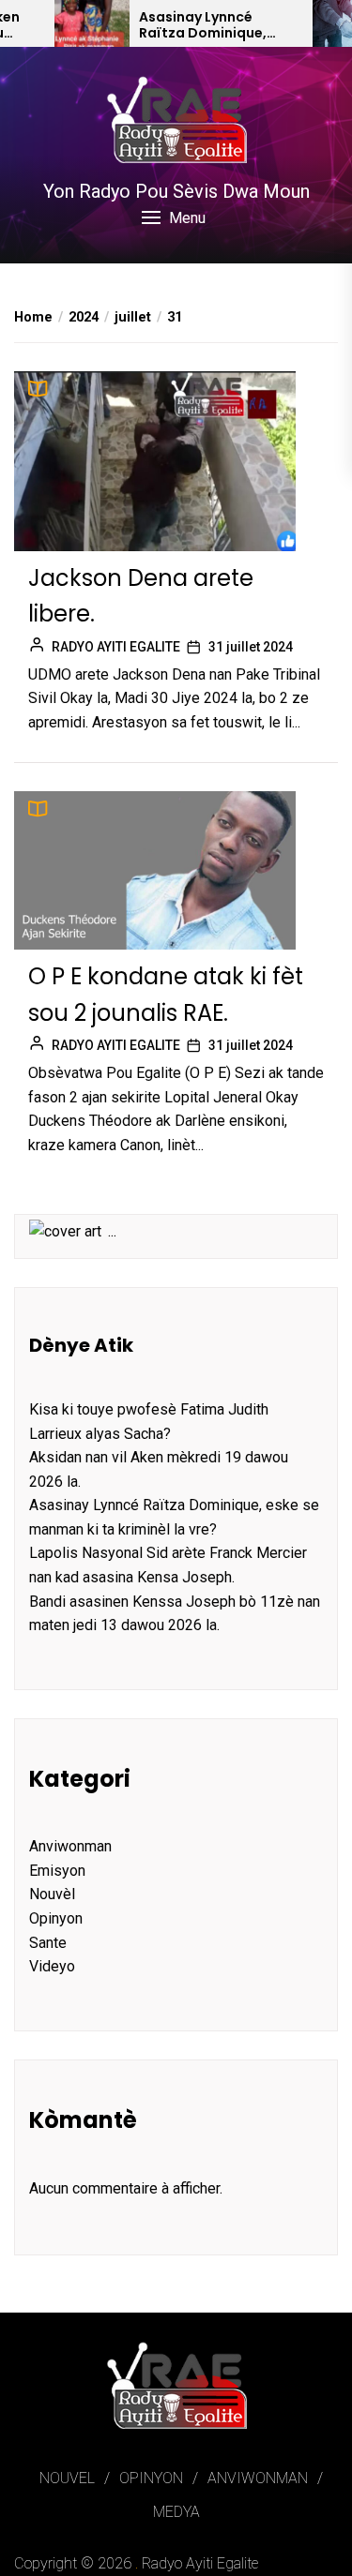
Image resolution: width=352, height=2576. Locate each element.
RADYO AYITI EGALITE (116, 647)
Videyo (52, 1966)
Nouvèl (52, 1894)
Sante (48, 1943)
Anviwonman (70, 1846)
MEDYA (176, 2512)
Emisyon (57, 1871)
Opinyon (56, 1918)
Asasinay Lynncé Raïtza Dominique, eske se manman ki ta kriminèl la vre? (213, 25)
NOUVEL (67, 2478)
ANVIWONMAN (258, 2478)
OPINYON (151, 2478)
